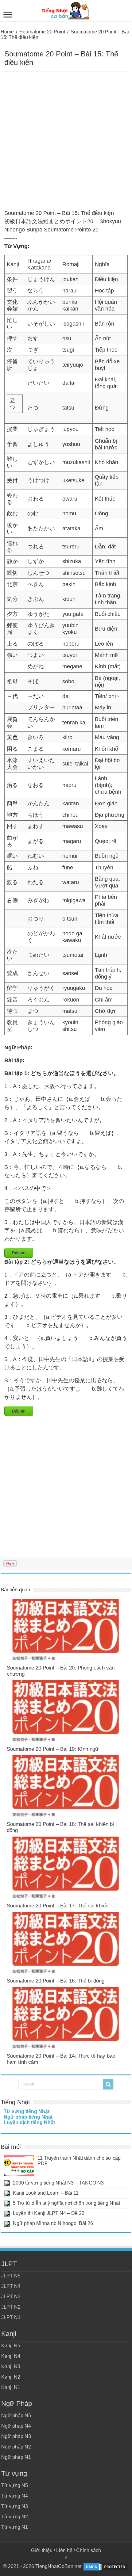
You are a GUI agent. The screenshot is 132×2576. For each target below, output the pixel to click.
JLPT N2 (11, 2307)
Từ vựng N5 (15, 2485)
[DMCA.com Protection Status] (106, 2567)
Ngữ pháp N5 (16, 2416)
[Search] (108, 2084)
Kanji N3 (11, 2366)
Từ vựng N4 (15, 2496)
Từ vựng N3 (15, 2506)
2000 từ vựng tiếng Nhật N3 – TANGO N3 (58, 2183)
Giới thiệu (42, 2550)
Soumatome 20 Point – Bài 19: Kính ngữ (53, 1749)
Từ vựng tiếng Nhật (27, 2111)
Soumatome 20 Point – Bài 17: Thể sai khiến (58, 1906)
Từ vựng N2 (15, 2517)
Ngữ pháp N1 (16, 2457)
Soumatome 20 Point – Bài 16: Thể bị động (56, 1981)
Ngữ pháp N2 (16, 2447)
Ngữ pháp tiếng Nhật (28, 2117)
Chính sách (89, 2550)
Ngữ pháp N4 (16, 2426)
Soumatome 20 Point (42, 32)
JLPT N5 (11, 2276)
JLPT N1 (11, 2317)
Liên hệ (64, 2550)
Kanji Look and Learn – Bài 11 (46, 2193)
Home (7, 32)
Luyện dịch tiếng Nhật (29, 2122)
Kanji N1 (11, 2387)
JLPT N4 (11, 2286)
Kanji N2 (11, 2377)
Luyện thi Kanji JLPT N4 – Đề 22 (49, 2213)
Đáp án (19, 1253)
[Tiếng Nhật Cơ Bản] (66, 10)
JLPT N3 (11, 2297)
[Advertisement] (66, 141)
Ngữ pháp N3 (16, 2436)
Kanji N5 (11, 2346)
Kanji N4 (11, 2356)
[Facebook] (66, 2558)
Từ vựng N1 (15, 2527)
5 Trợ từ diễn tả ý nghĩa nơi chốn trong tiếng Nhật (66, 2203)
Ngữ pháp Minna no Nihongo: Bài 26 (53, 2223)
